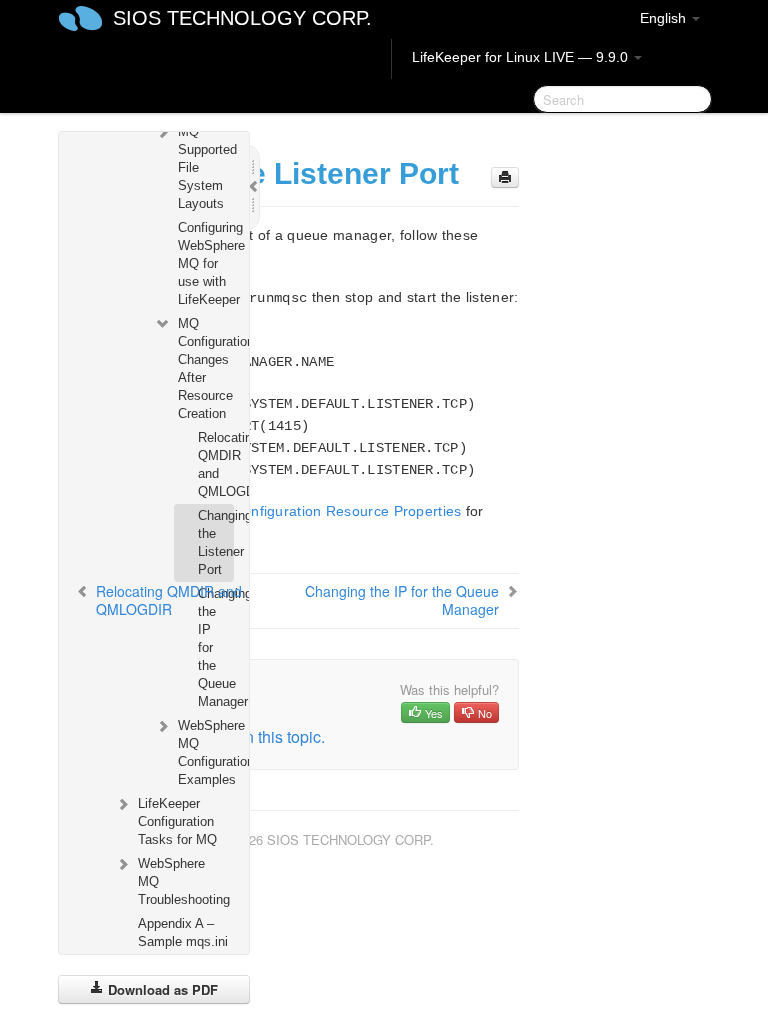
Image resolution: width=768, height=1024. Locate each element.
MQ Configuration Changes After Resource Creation (205, 368)
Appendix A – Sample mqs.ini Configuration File (183, 950)
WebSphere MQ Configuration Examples (205, 752)
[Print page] (505, 177)
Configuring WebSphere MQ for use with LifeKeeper (205, 263)
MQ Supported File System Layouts (205, 167)
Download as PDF (161, 989)
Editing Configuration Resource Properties (322, 511)
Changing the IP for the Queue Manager (215, 647)
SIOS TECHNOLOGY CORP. (242, 18)
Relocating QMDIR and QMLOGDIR (215, 464)
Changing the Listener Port (215, 542)
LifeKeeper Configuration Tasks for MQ (177, 821)
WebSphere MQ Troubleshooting (184, 881)
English (665, 18)
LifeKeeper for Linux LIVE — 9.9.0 (522, 57)
